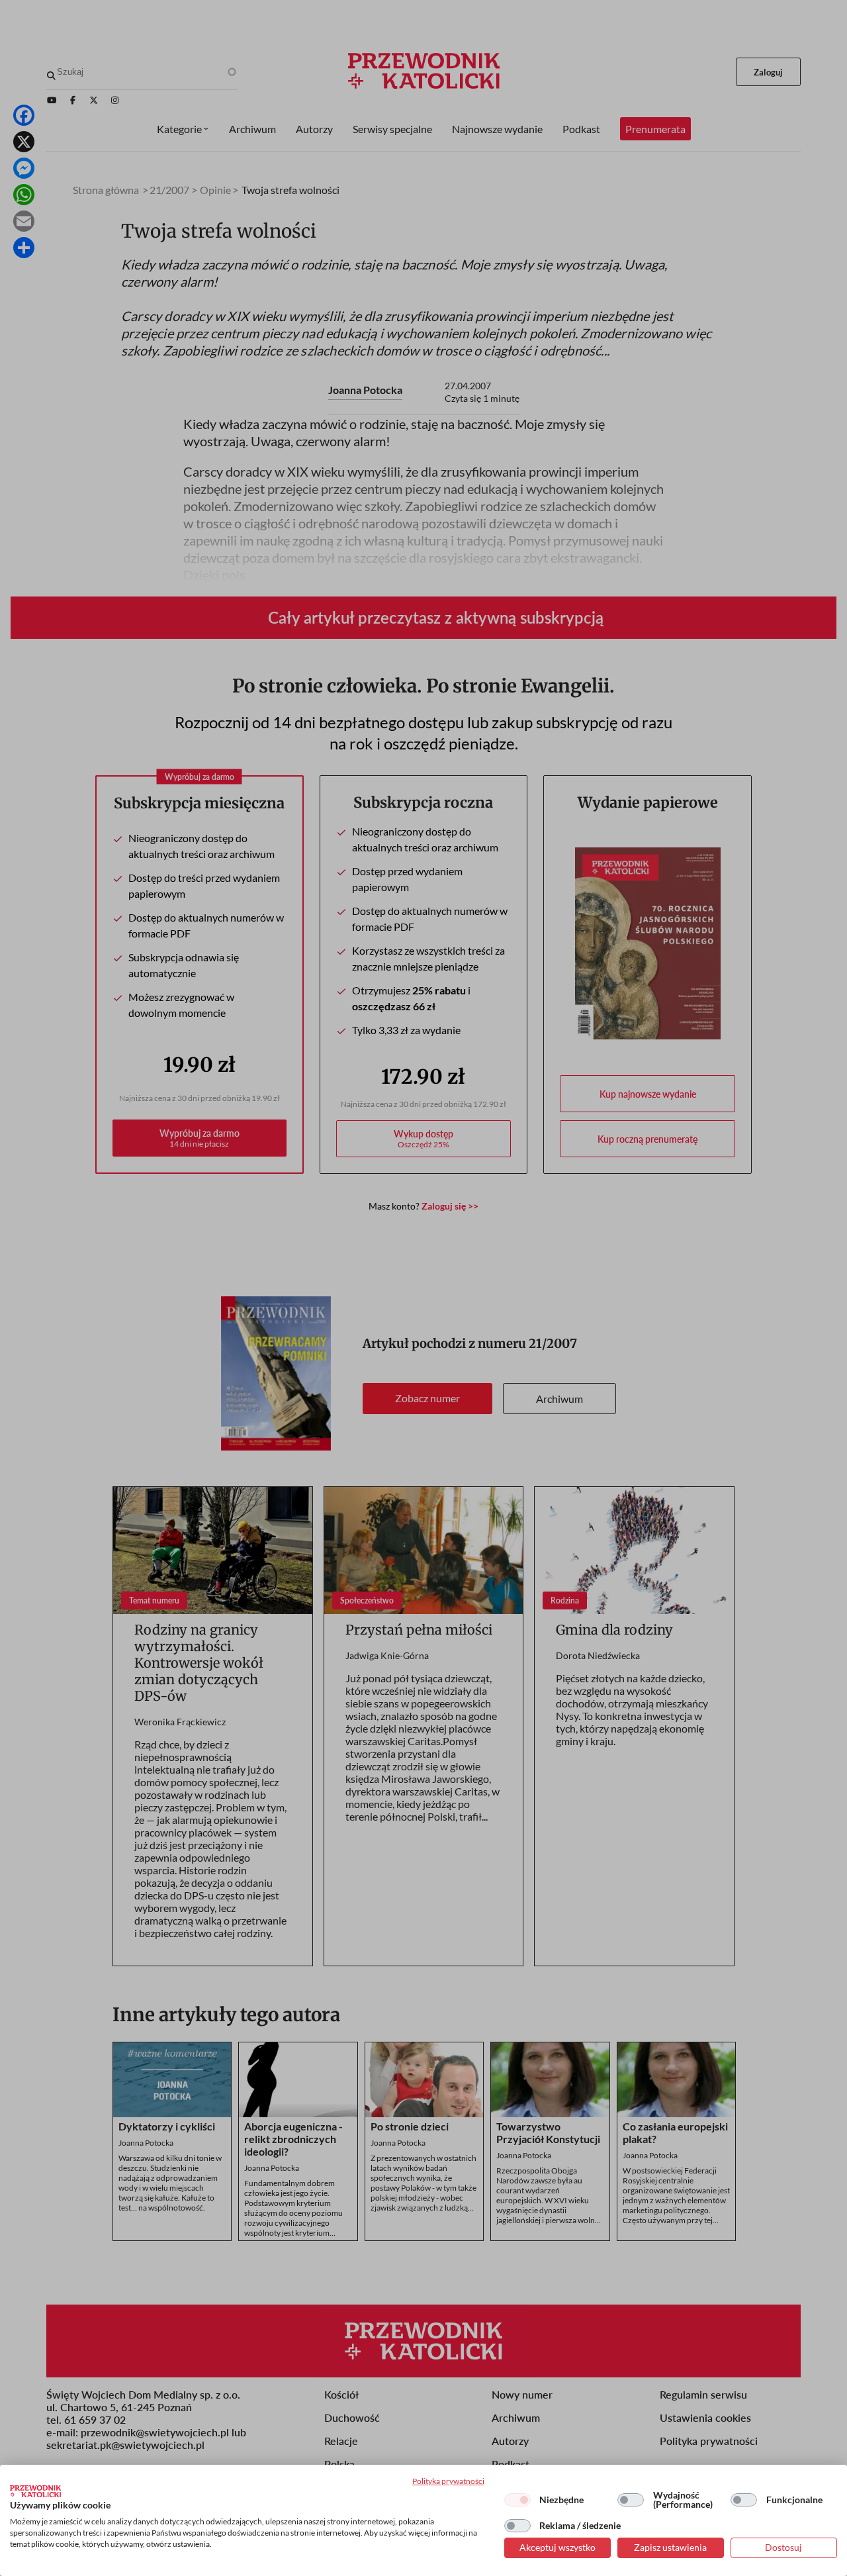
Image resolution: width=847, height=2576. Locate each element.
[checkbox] (517, 2500)
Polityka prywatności (448, 2481)
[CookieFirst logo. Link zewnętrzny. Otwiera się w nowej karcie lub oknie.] (35, 2491)
